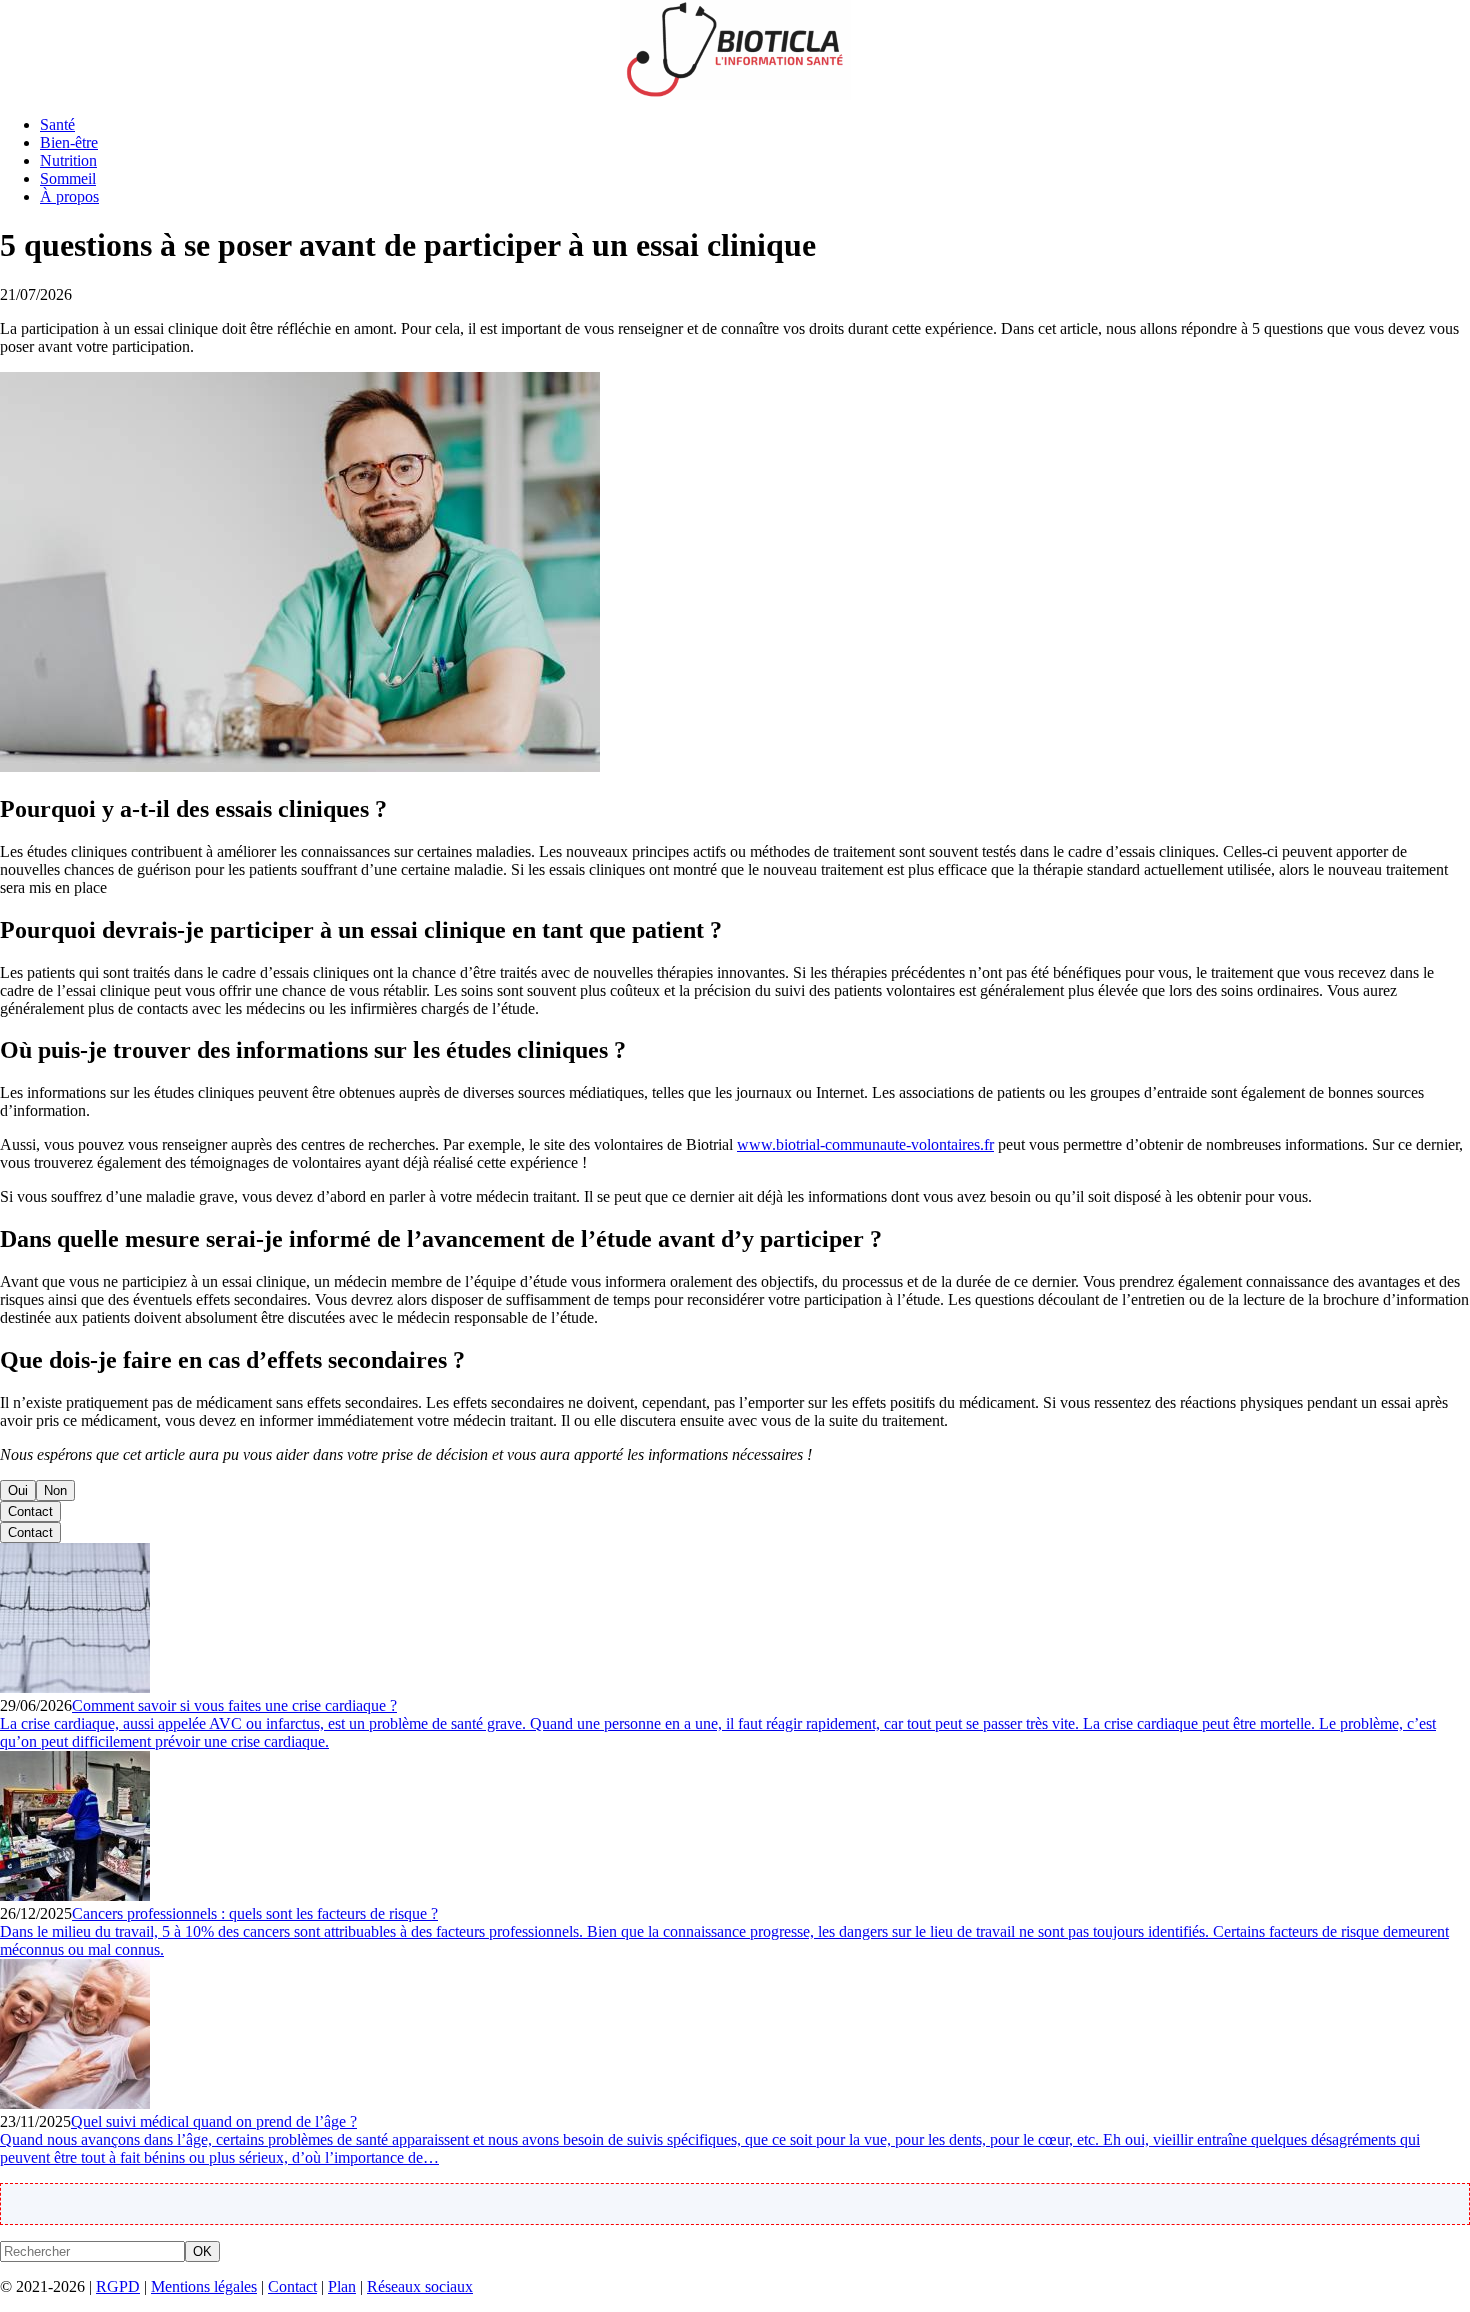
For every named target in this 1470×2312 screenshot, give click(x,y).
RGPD (118, 2286)
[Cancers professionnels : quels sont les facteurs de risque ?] (75, 1895)
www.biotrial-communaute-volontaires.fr (865, 1144)
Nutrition (68, 160)
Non (55, 1490)
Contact (30, 1511)
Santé (57, 124)
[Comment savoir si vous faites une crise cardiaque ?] (75, 1687)
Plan (342, 2286)
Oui (18, 1490)
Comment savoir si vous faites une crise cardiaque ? (234, 1705)
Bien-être (69, 142)
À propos (69, 196)
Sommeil (68, 178)
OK (202, 2251)
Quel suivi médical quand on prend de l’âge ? (214, 2121)
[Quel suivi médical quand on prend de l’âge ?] (75, 2103)
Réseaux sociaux (420, 2286)
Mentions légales (204, 2286)
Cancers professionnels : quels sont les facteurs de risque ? (255, 1913)
